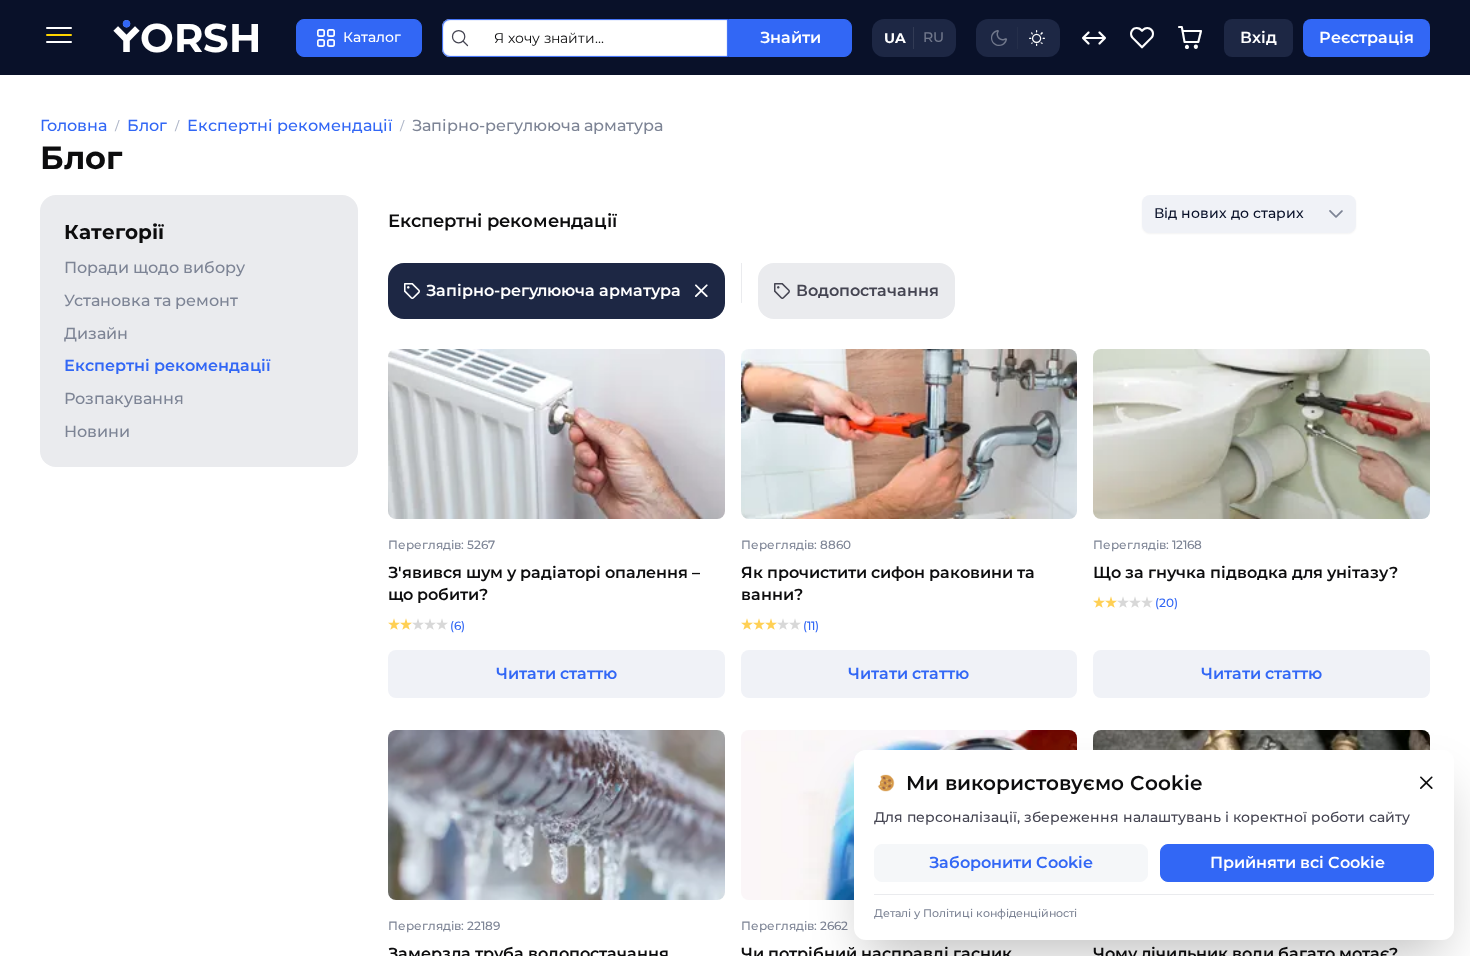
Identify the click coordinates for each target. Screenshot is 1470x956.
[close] (1426, 783)
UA (895, 38)
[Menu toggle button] (59, 37)
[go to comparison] (1094, 38)
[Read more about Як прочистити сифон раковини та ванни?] (909, 436)
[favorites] (1142, 38)
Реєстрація (1366, 37)
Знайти (790, 37)
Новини (97, 431)
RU (933, 37)
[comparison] (1094, 38)
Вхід (1258, 37)
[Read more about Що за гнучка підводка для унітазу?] (1261, 436)
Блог (147, 125)
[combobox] (1229, 214)
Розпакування (124, 398)
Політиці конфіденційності (1000, 913)
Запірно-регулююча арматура (537, 125)
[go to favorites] (1142, 38)
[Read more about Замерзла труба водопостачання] (556, 817)
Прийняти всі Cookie (1297, 862)
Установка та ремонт (151, 300)
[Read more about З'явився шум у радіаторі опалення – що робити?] (556, 436)
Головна (73, 125)
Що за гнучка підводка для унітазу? (1245, 572)
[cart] (1190, 38)
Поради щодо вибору (154, 267)
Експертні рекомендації (289, 125)
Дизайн (96, 333)
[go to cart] (1190, 38)
